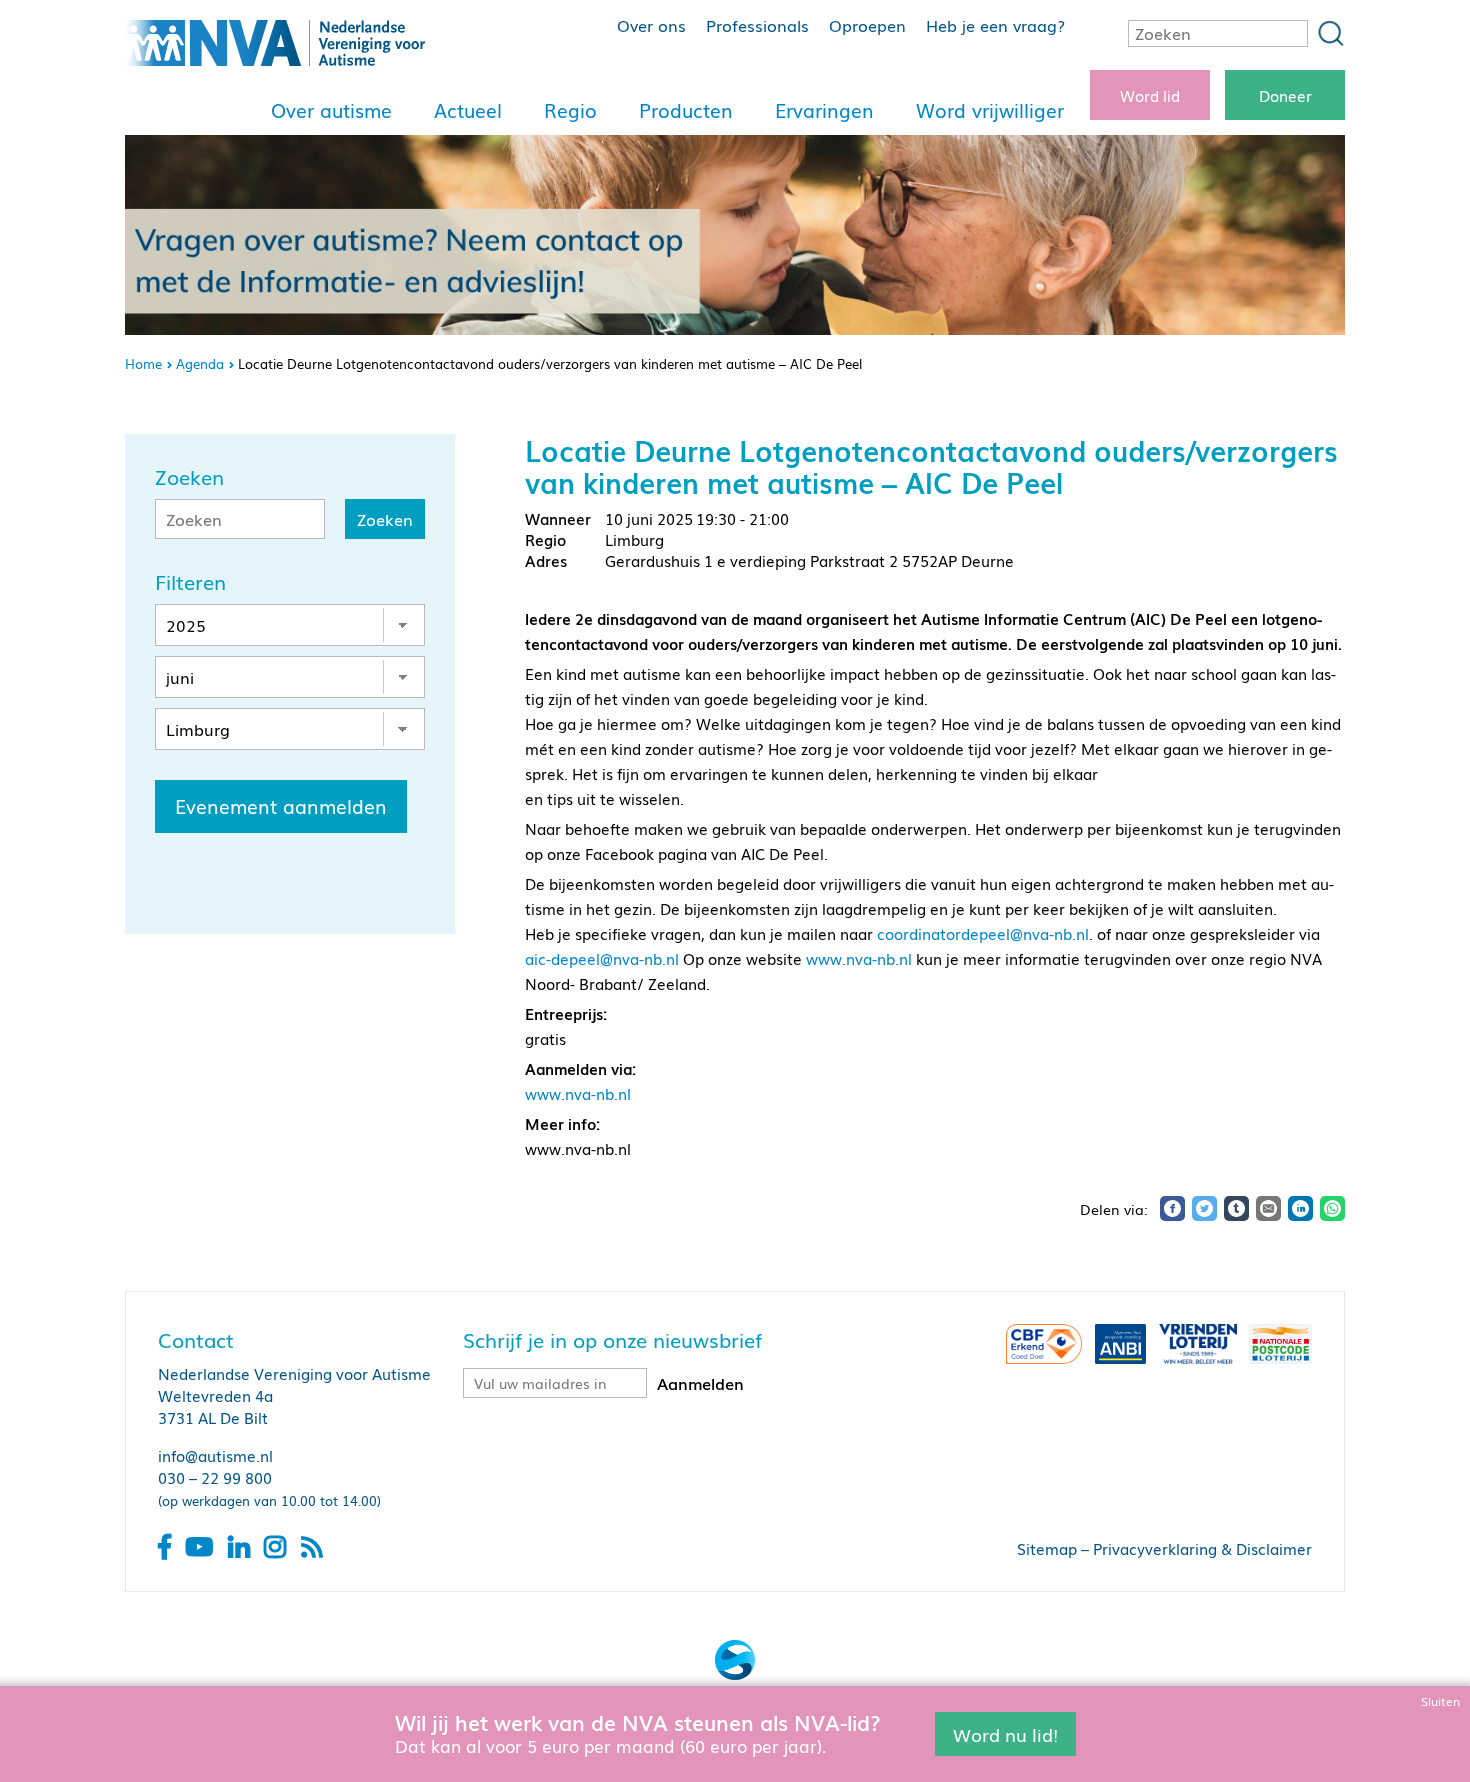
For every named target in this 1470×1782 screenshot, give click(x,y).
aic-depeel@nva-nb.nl (602, 958)
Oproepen (867, 25)
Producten (686, 110)
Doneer (1285, 95)
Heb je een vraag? (995, 25)
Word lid (1150, 95)
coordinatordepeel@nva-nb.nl (983, 933)
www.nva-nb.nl (859, 958)
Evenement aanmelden (281, 806)
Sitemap (1047, 1548)
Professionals (757, 25)
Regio (570, 110)
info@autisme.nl (215, 1455)
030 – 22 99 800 (215, 1477)
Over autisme (331, 110)
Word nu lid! (1005, 1733)
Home (143, 363)
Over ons (651, 25)
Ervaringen (824, 110)
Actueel (468, 110)
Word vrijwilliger (990, 110)
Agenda (200, 363)
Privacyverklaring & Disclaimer (1202, 1548)
